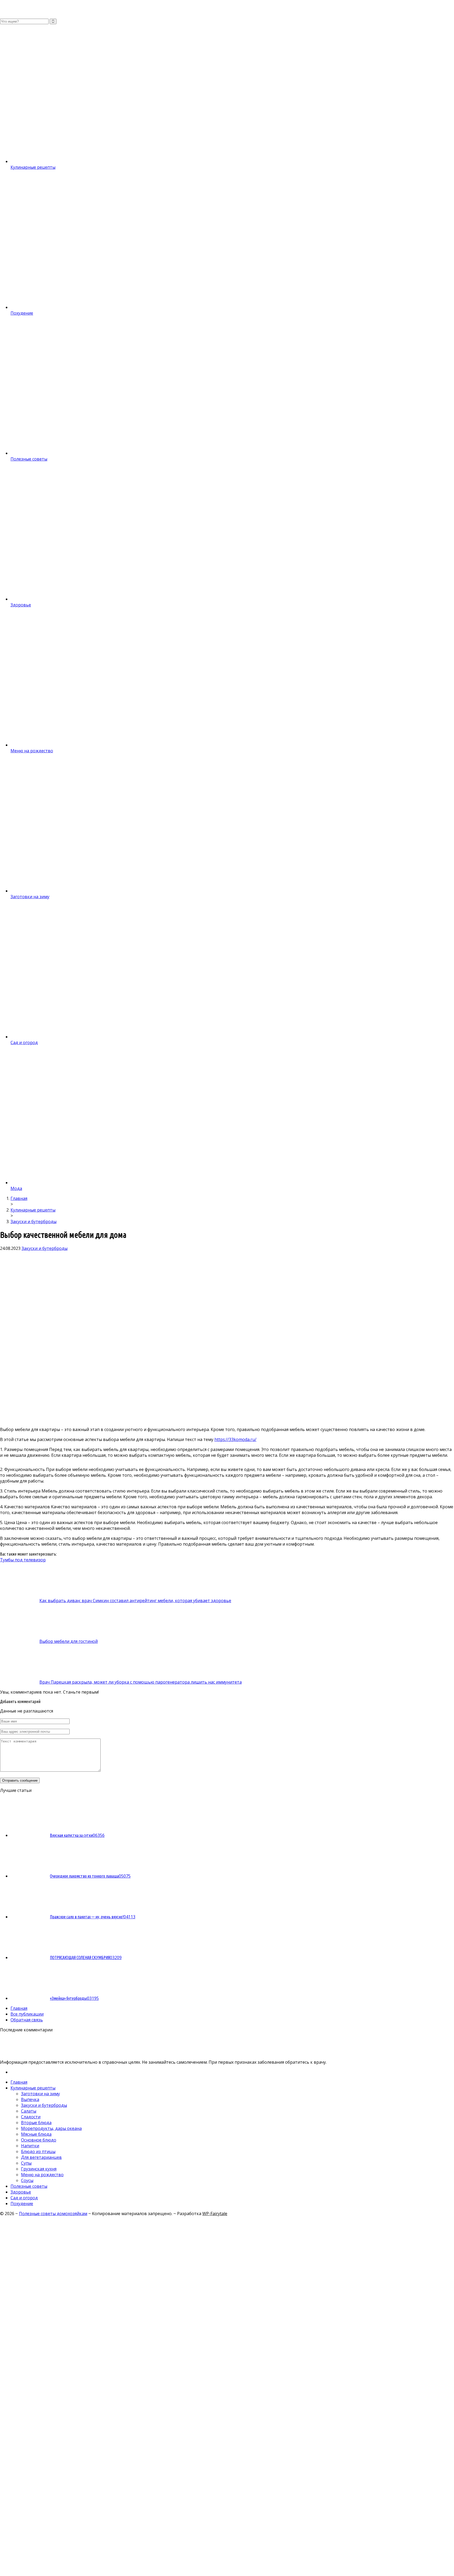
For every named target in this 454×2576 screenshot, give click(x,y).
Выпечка (30, 2099)
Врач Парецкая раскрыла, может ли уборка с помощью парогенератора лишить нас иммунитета (141, 1682)
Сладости (31, 2117)
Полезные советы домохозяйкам (53, 2214)
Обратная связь (27, 2020)
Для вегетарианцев (41, 2157)
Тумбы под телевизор (23, 1560)
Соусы (27, 2180)
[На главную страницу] (227, 9)
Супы (26, 2163)
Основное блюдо (39, 2140)
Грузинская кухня (39, 2169)
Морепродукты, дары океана (51, 2128)
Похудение (22, 2204)
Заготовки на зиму (40, 2094)
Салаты (29, 2111)
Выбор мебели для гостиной (69, 1641)
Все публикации (27, 2014)
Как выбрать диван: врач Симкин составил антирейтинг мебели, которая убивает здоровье (135, 1601)
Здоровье (21, 2192)
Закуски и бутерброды (45, 1248)
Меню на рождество (42, 2175)
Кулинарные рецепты (33, 2088)
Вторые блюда (36, 2123)
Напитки (30, 2146)
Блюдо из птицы (38, 2151)
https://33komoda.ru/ (235, 1439)
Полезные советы (29, 2186)
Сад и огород (24, 2198)
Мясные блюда (36, 2134)
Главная (19, 2008)
